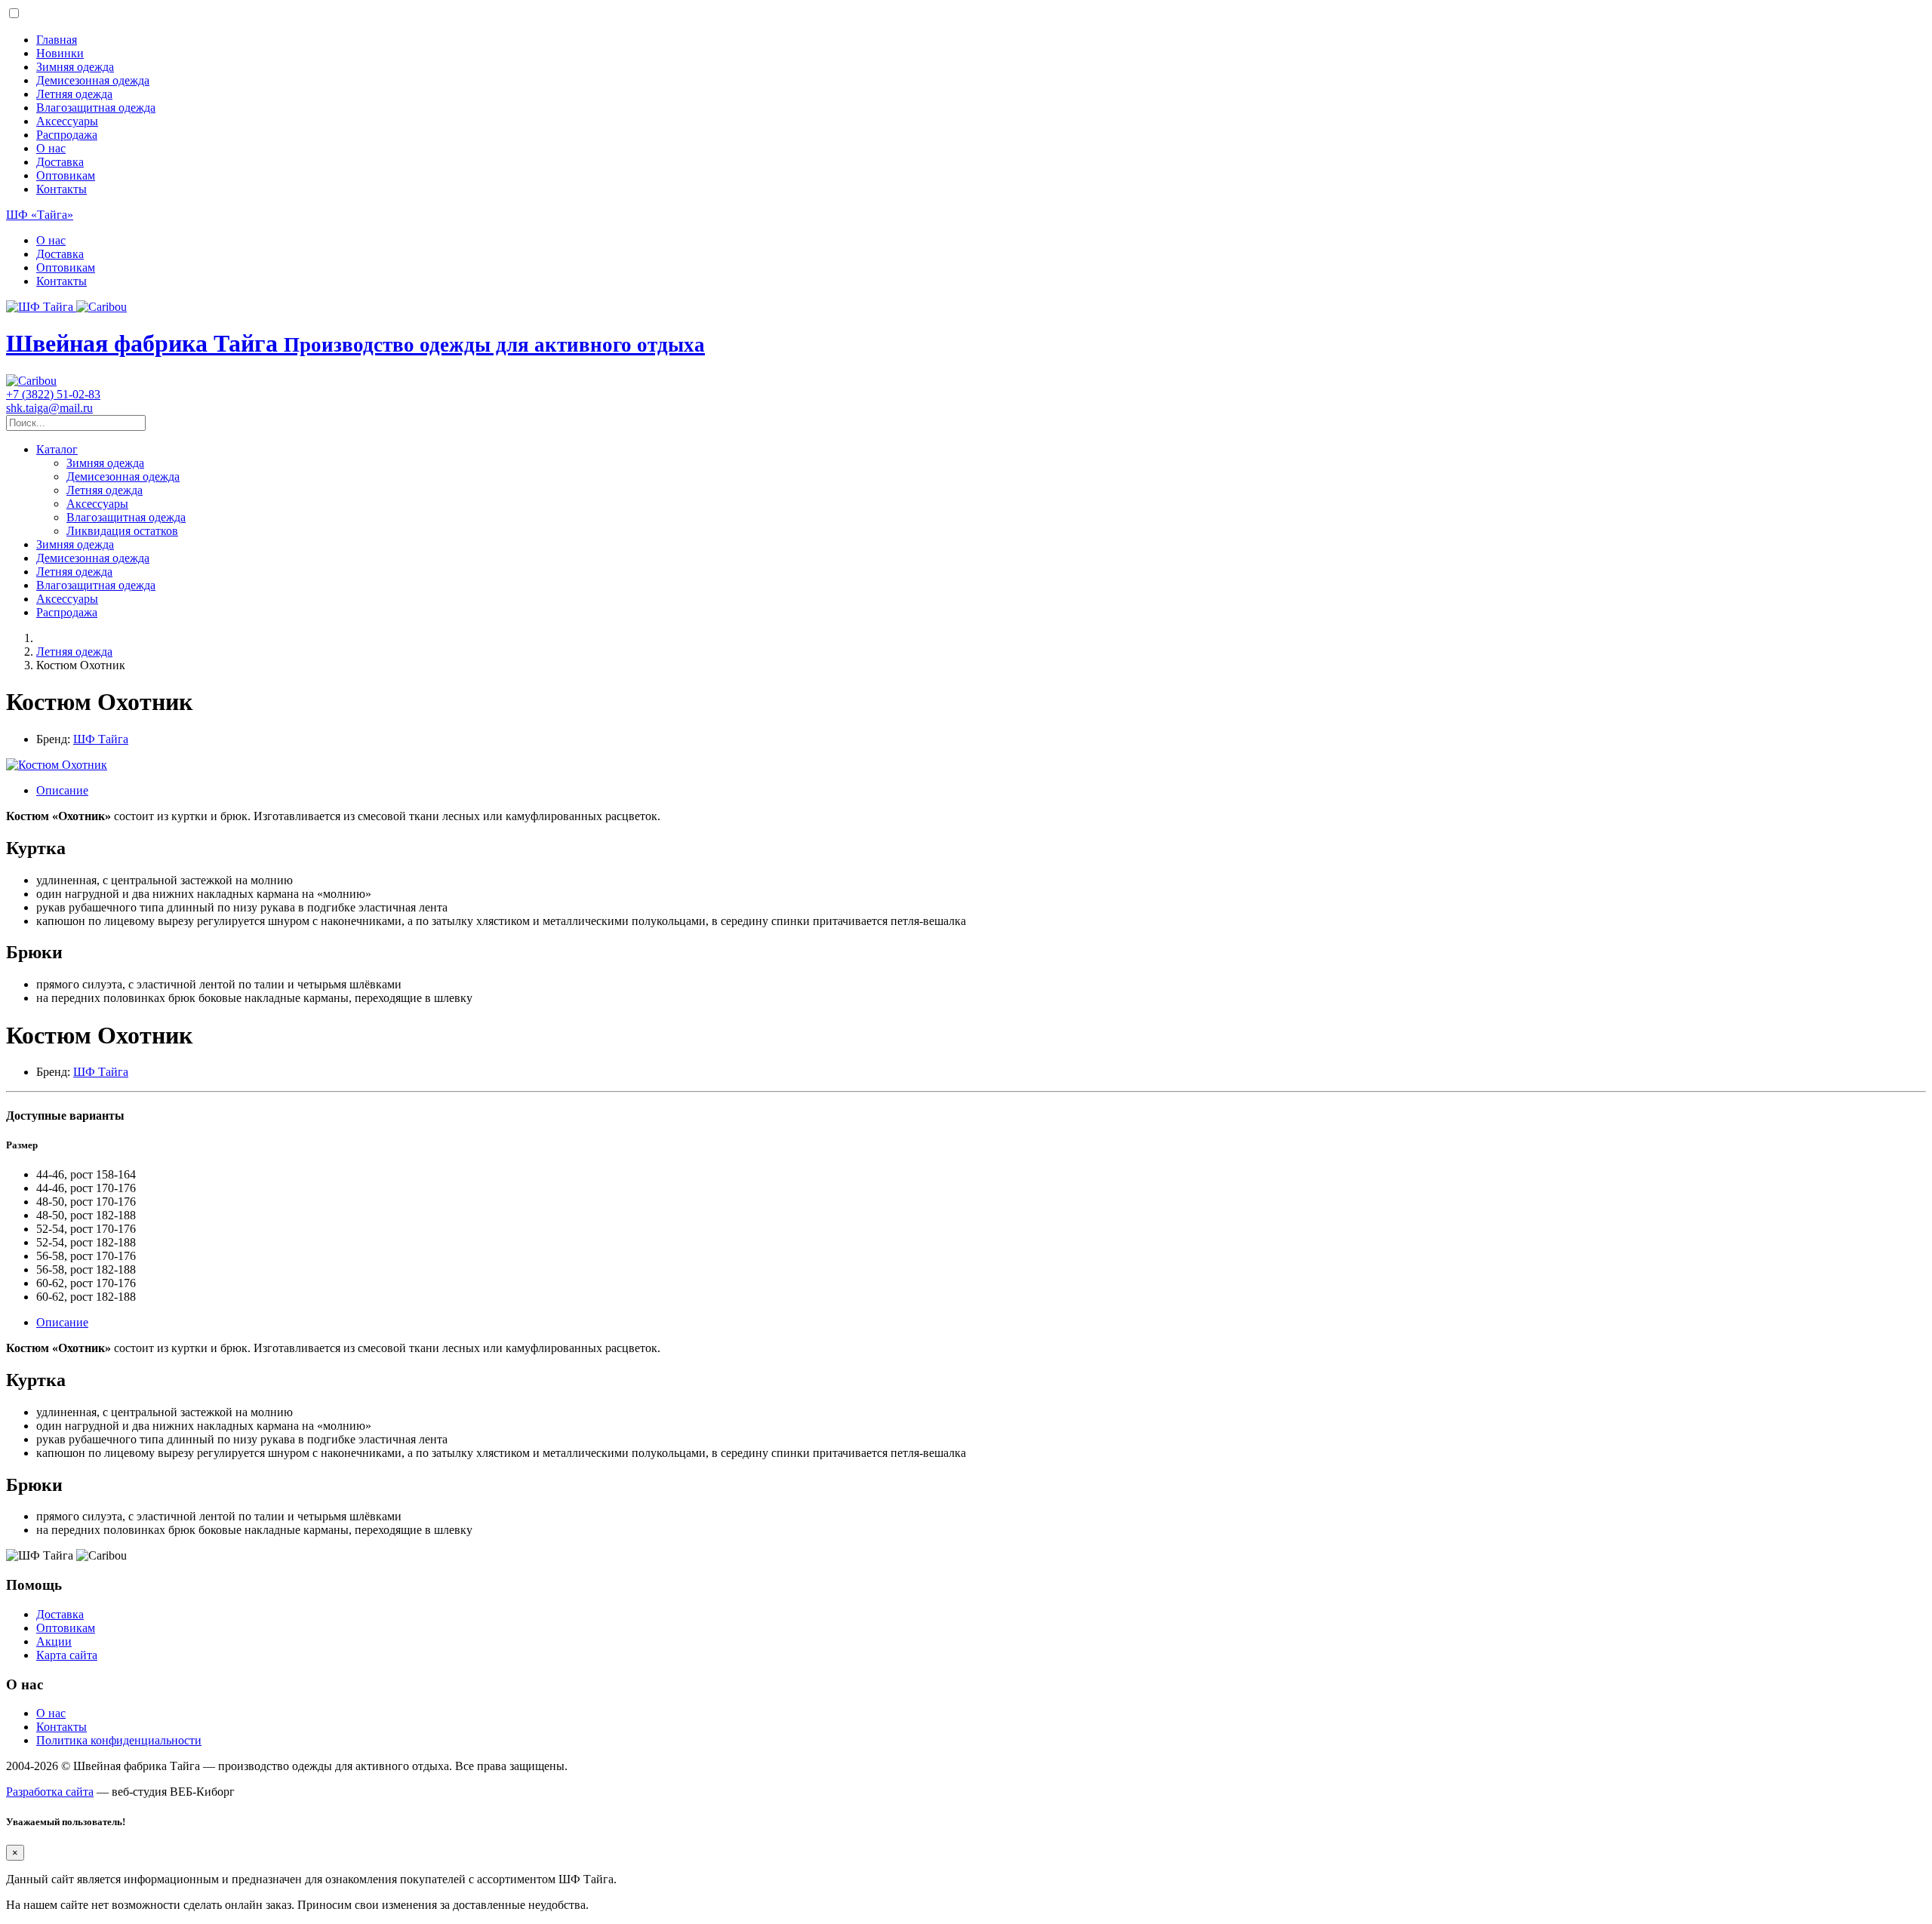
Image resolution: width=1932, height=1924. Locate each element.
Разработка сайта (50, 1792)
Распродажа (67, 135)
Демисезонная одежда (93, 80)
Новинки (60, 53)
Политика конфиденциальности (119, 1740)
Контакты (62, 189)
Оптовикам (66, 175)
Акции (54, 1641)
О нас (51, 148)
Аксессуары (67, 121)
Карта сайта (67, 1655)
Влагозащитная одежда (96, 108)
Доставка (60, 162)
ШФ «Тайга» (40, 215)
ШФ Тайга (101, 739)
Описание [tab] (62, 790)
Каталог (57, 449)
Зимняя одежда (75, 67)
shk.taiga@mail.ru (49, 408)
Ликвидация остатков (122, 531)
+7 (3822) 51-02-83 (53, 394)
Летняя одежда (74, 94)
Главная (57, 40)
